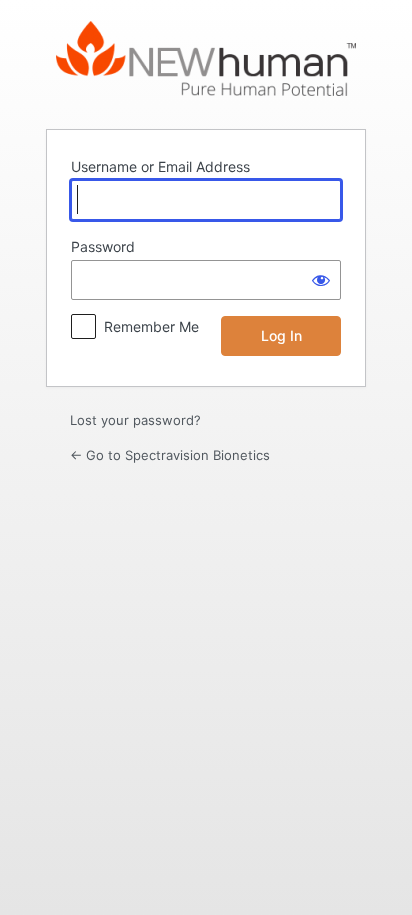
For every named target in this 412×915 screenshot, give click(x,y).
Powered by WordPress (206, 63)
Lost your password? (135, 420)
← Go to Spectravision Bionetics (170, 455)
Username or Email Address (160, 166)
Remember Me (151, 326)
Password (103, 246)
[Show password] (321, 280)
